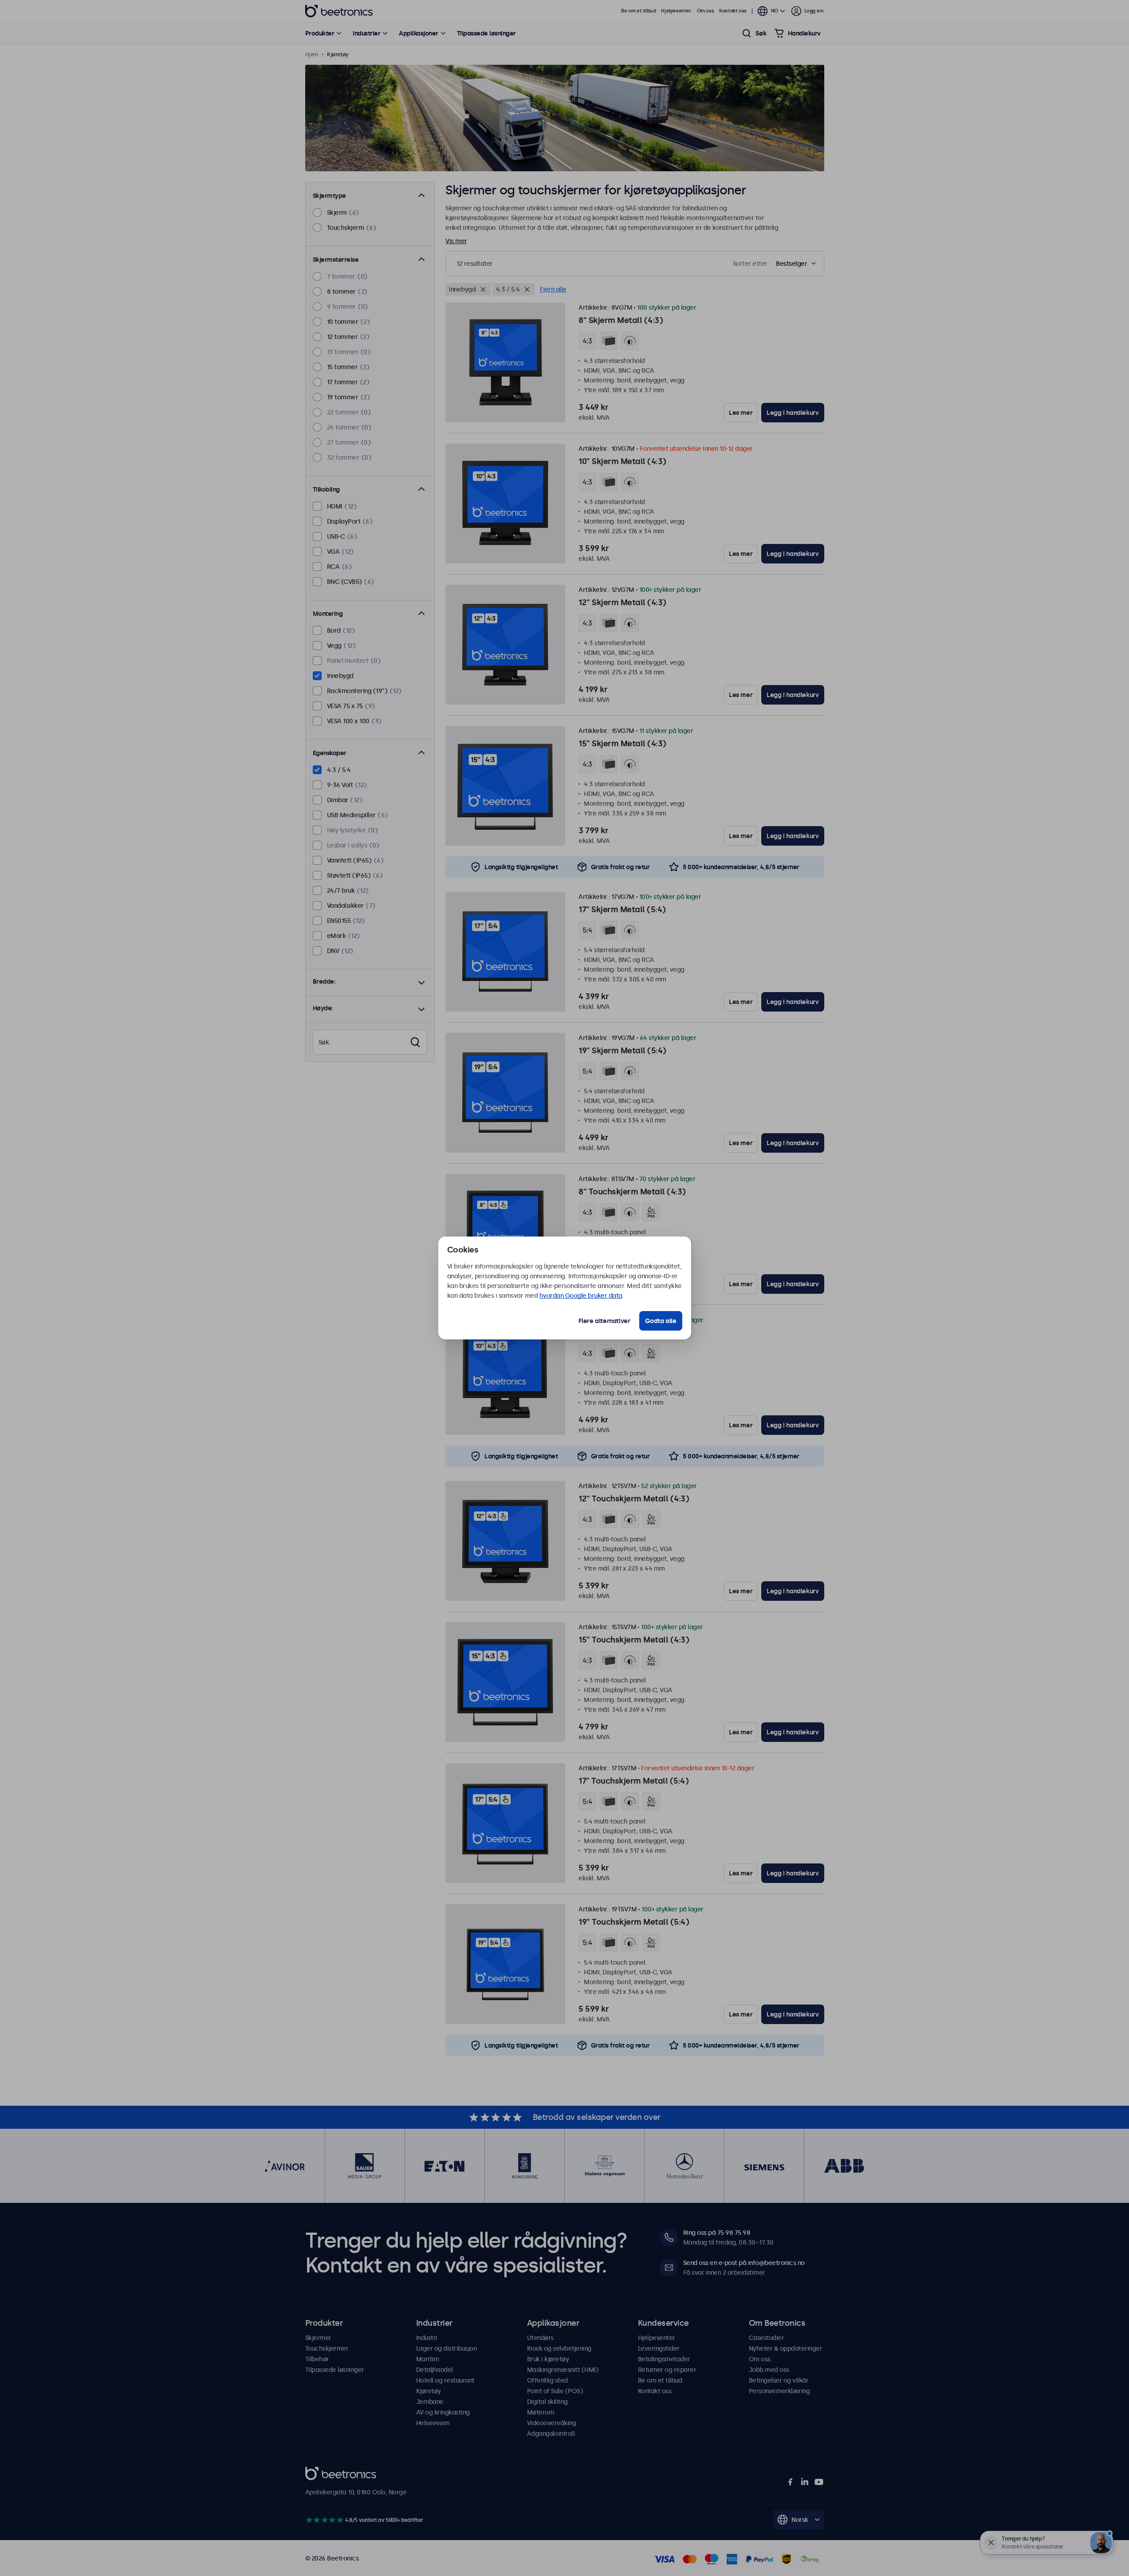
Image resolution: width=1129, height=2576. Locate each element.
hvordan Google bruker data (581, 1296)
